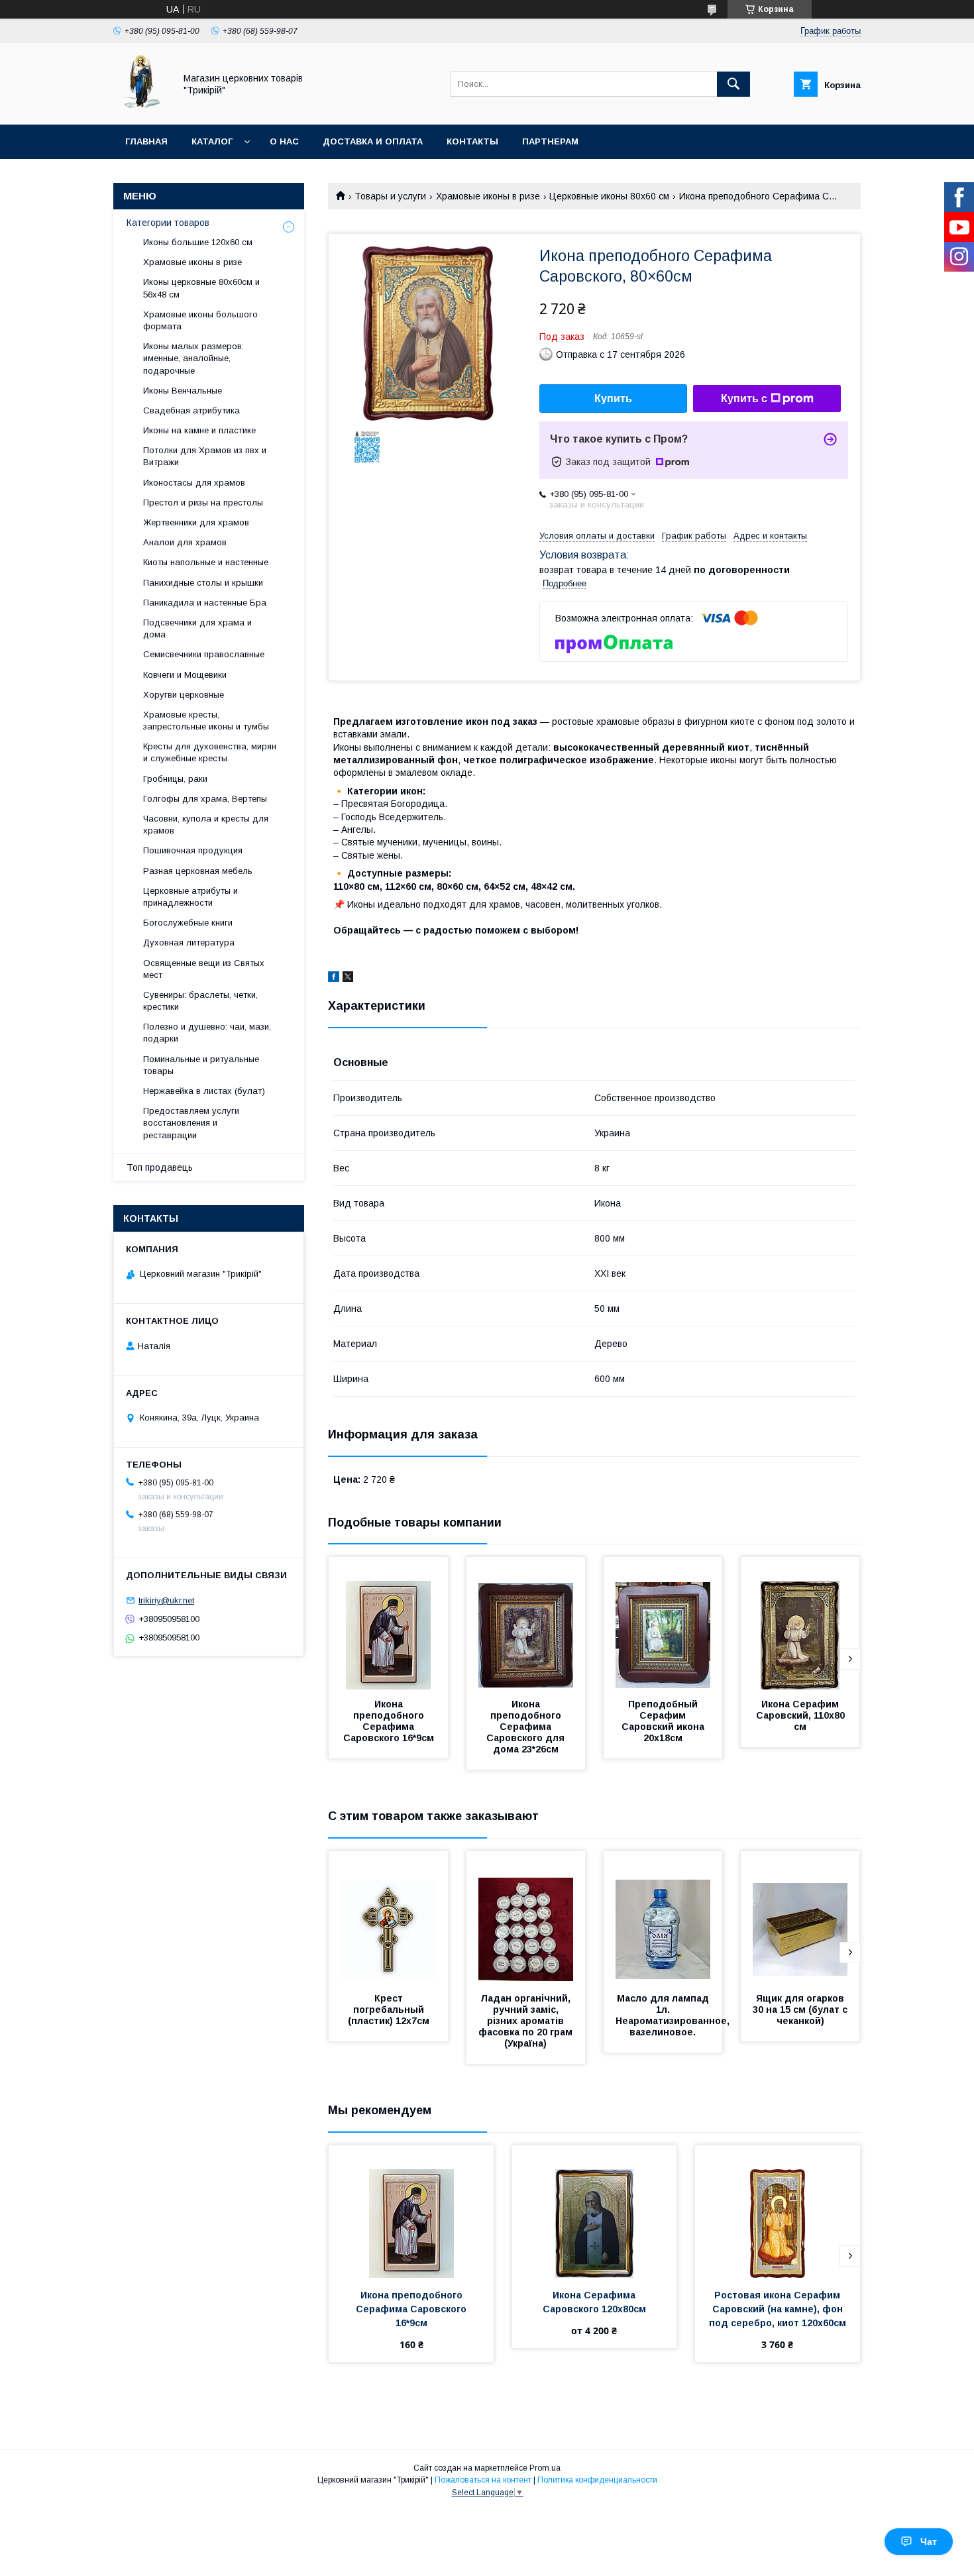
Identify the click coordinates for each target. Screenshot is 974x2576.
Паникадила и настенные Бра (205, 603)
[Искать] (733, 84)
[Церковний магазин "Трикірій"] (140, 107)
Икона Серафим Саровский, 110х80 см (802, 1715)
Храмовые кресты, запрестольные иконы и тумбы (206, 721)
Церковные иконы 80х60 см (609, 196)
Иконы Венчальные (183, 391)
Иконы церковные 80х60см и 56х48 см (201, 288)
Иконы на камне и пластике (199, 430)
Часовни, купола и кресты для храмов (206, 825)
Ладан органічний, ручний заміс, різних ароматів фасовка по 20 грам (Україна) (527, 2021)
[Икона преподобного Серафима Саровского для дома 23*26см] (526, 1623)
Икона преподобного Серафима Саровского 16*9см (389, 1721)
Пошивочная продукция (193, 850)
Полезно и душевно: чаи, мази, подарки (207, 1033)
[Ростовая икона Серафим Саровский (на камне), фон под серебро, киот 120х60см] (778, 2212)
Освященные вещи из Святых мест (204, 969)
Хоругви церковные (184, 695)
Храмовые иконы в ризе (488, 196)
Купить (613, 399)
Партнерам (550, 141)
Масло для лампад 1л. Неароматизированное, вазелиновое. (674, 2015)
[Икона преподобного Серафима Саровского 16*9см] (388, 1623)
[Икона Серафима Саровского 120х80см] (595, 2212)
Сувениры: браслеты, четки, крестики (200, 1001)
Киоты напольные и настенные (206, 562)
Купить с (744, 399)
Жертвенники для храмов (196, 522)
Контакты (472, 141)
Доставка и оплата (373, 141)
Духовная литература (189, 942)
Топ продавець (160, 1167)
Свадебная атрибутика (191, 410)
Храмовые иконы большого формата (200, 320)
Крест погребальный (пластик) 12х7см (389, 2010)
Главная (146, 141)
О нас (284, 141)
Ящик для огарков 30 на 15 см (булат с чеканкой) (801, 2010)
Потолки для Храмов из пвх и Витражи (205, 456)
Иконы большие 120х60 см (198, 242)
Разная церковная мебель (198, 871)
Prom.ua (545, 2468)
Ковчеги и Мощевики (185, 675)
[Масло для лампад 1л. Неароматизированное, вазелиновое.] (663, 1917)
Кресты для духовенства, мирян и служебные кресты (210, 752)
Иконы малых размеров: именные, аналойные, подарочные (193, 358)
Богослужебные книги (188, 923)
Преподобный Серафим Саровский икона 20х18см (664, 1721)
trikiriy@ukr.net (166, 1600)
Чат (929, 2542)
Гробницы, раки (175, 779)
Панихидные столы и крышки (203, 583)
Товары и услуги (390, 196)
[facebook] (334, 979)
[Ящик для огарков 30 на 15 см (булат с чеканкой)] (800, 1917)
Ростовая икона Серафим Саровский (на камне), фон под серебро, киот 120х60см (778, 2309)
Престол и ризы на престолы (203, 503)
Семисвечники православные (204, 654)
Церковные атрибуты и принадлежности (190, 897)
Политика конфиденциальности (597, 2480)
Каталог (212, 141)
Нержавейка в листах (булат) (204, 1091)
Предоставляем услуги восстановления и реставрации (191, 1123)
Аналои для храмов (185, 542)
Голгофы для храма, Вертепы (205, 799)
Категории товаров (168, 223)
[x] (348, 979)
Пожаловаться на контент (483, 2480)
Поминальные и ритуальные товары (201, 1065)
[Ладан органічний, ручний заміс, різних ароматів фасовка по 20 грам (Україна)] (526, 1917)
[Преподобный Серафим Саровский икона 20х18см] (663, 1623)
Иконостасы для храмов (194, 483)
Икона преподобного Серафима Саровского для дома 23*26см (527, 1727)
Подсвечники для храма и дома (197, 628)
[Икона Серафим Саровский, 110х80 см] (800, 1623)
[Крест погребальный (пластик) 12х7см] (388, 1917)
